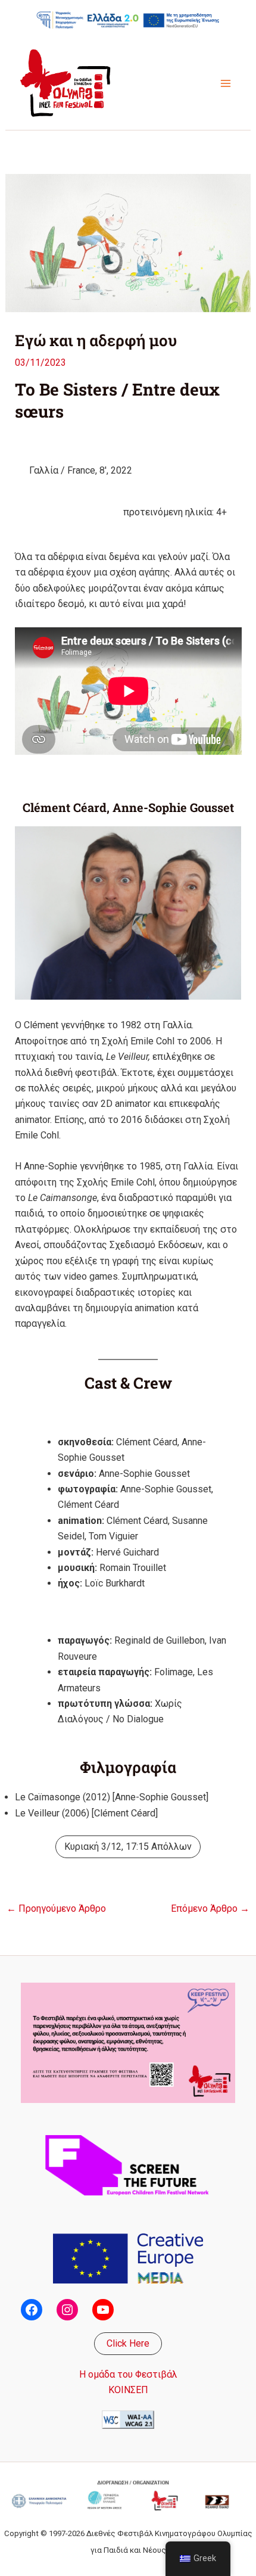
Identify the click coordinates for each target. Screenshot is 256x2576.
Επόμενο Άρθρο (210, 1909)
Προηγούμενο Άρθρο (56, 1909)
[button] (128, 2344)
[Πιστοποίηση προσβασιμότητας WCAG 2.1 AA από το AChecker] (128, 2419)
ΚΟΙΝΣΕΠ (128, 2390)
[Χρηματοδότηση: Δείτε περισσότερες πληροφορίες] (128, 20)
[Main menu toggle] (226, 83)
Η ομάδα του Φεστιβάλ (128, 2374)
